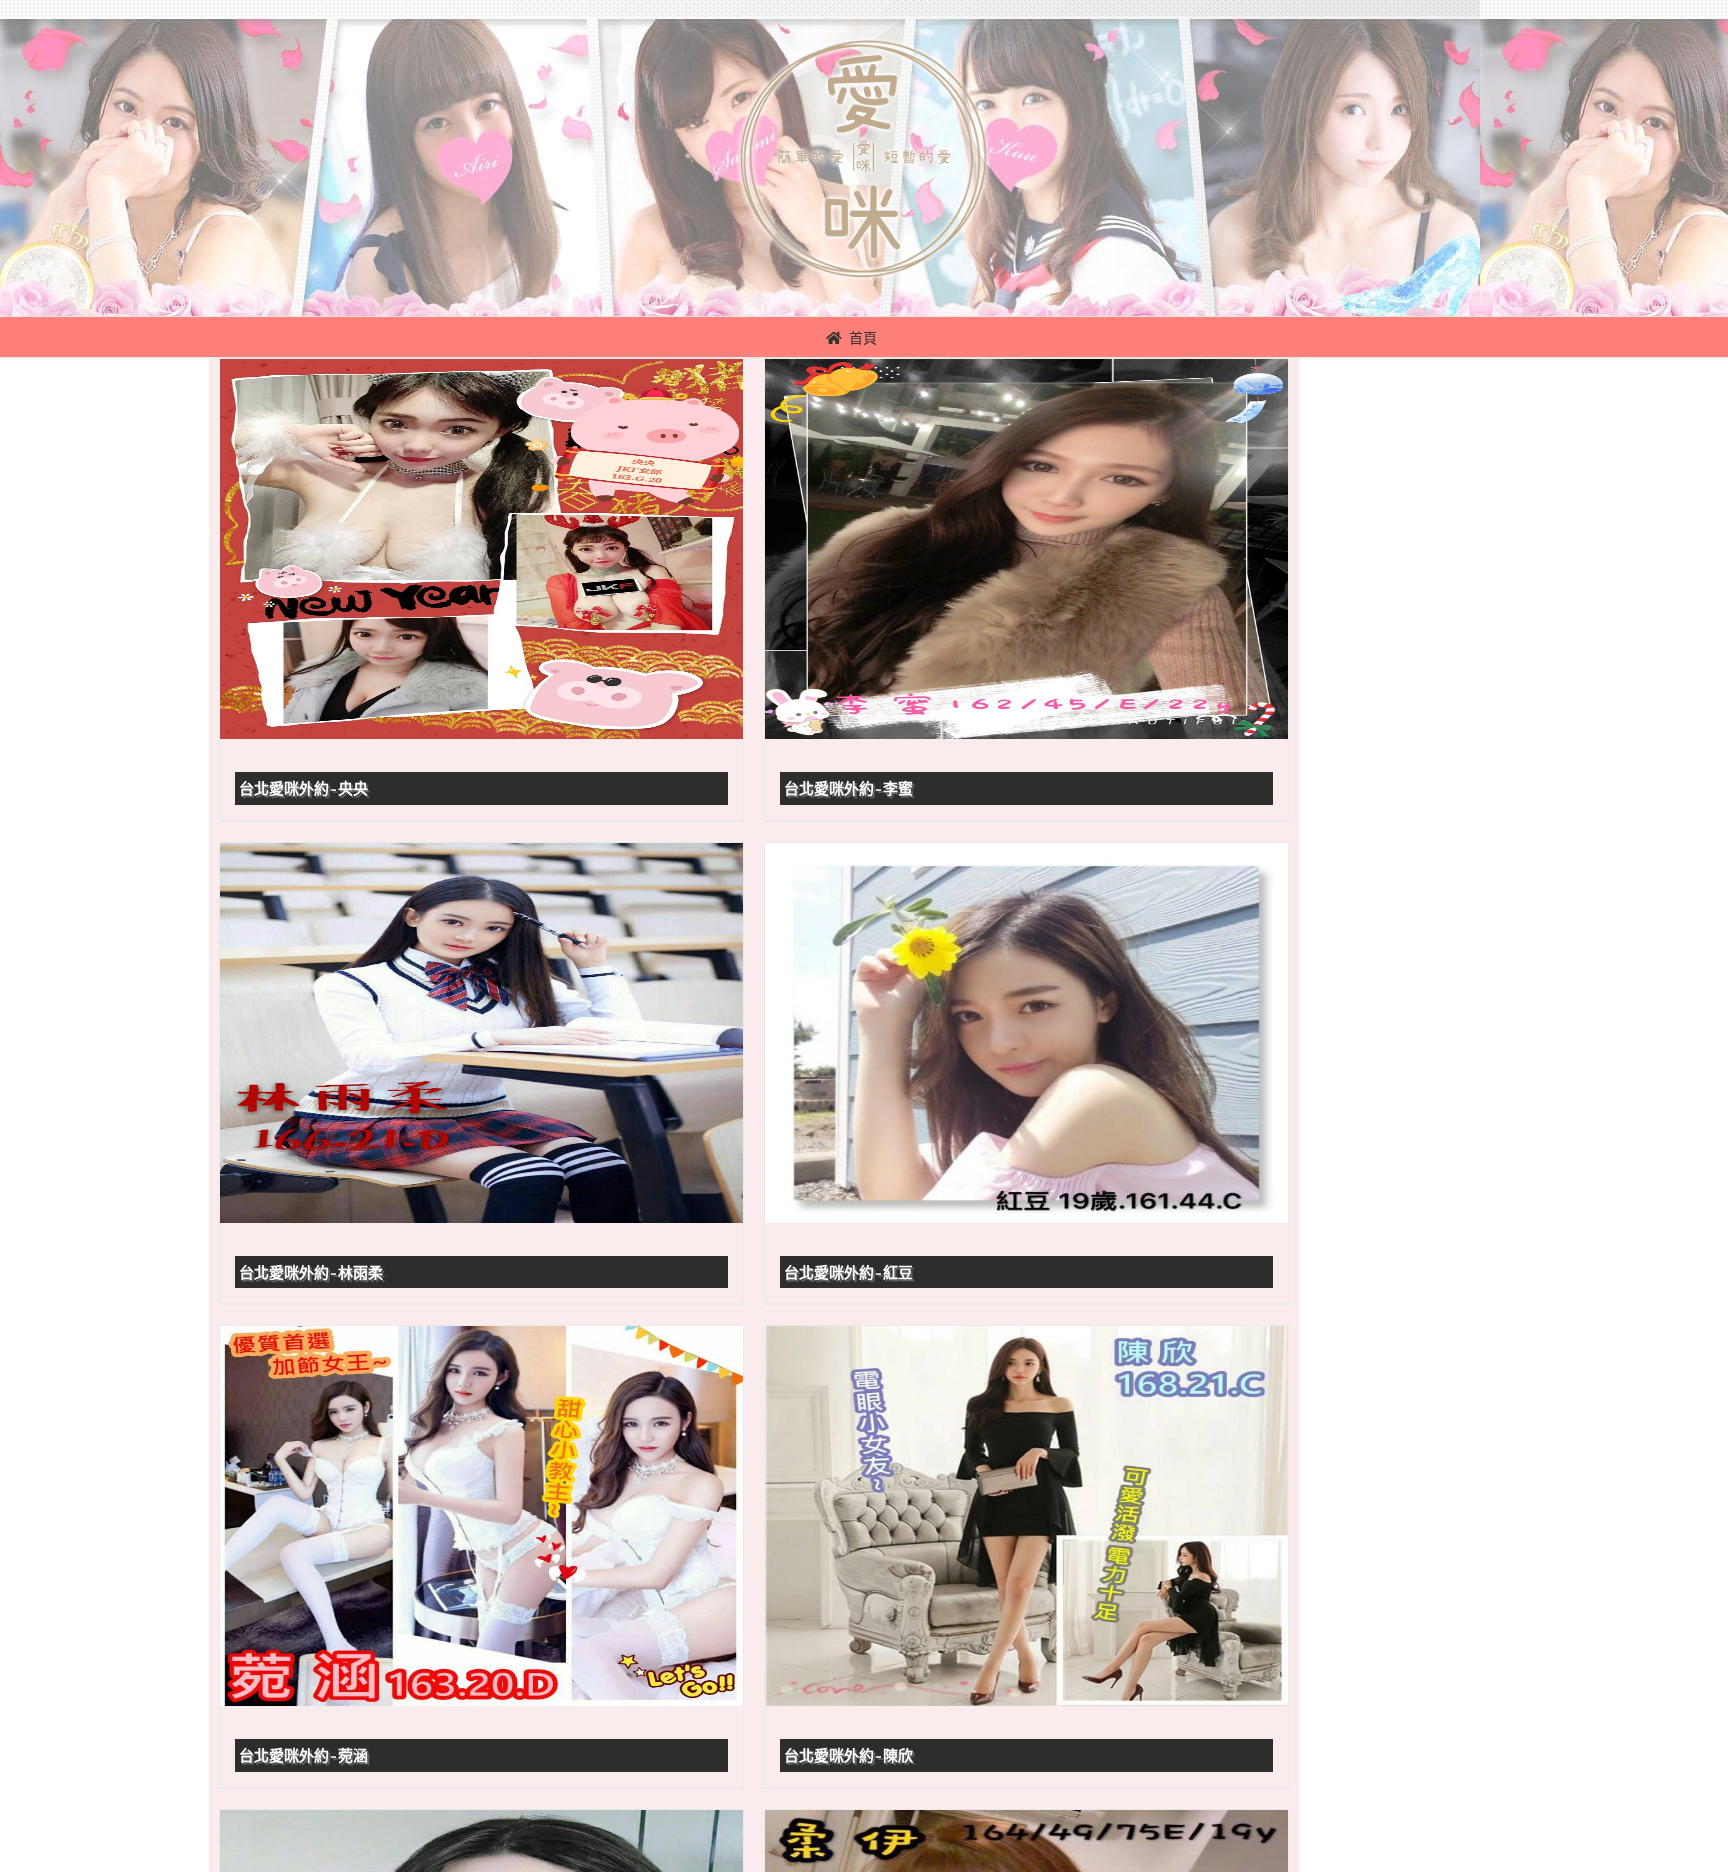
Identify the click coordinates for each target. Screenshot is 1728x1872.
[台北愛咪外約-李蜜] (1026, 549)
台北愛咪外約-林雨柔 (311, 1273)
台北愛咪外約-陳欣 (848, 1756)
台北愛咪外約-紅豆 (848, 1273)
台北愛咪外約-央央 (303, 789)
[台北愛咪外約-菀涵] (481, 1516)
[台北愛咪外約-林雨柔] (481, 1033)
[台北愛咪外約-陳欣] (1026, 1516)
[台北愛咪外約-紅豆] (1026, 1033)
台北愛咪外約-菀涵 (303, 1756)
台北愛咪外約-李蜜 (848, 789)
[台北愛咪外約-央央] (481, 549)
